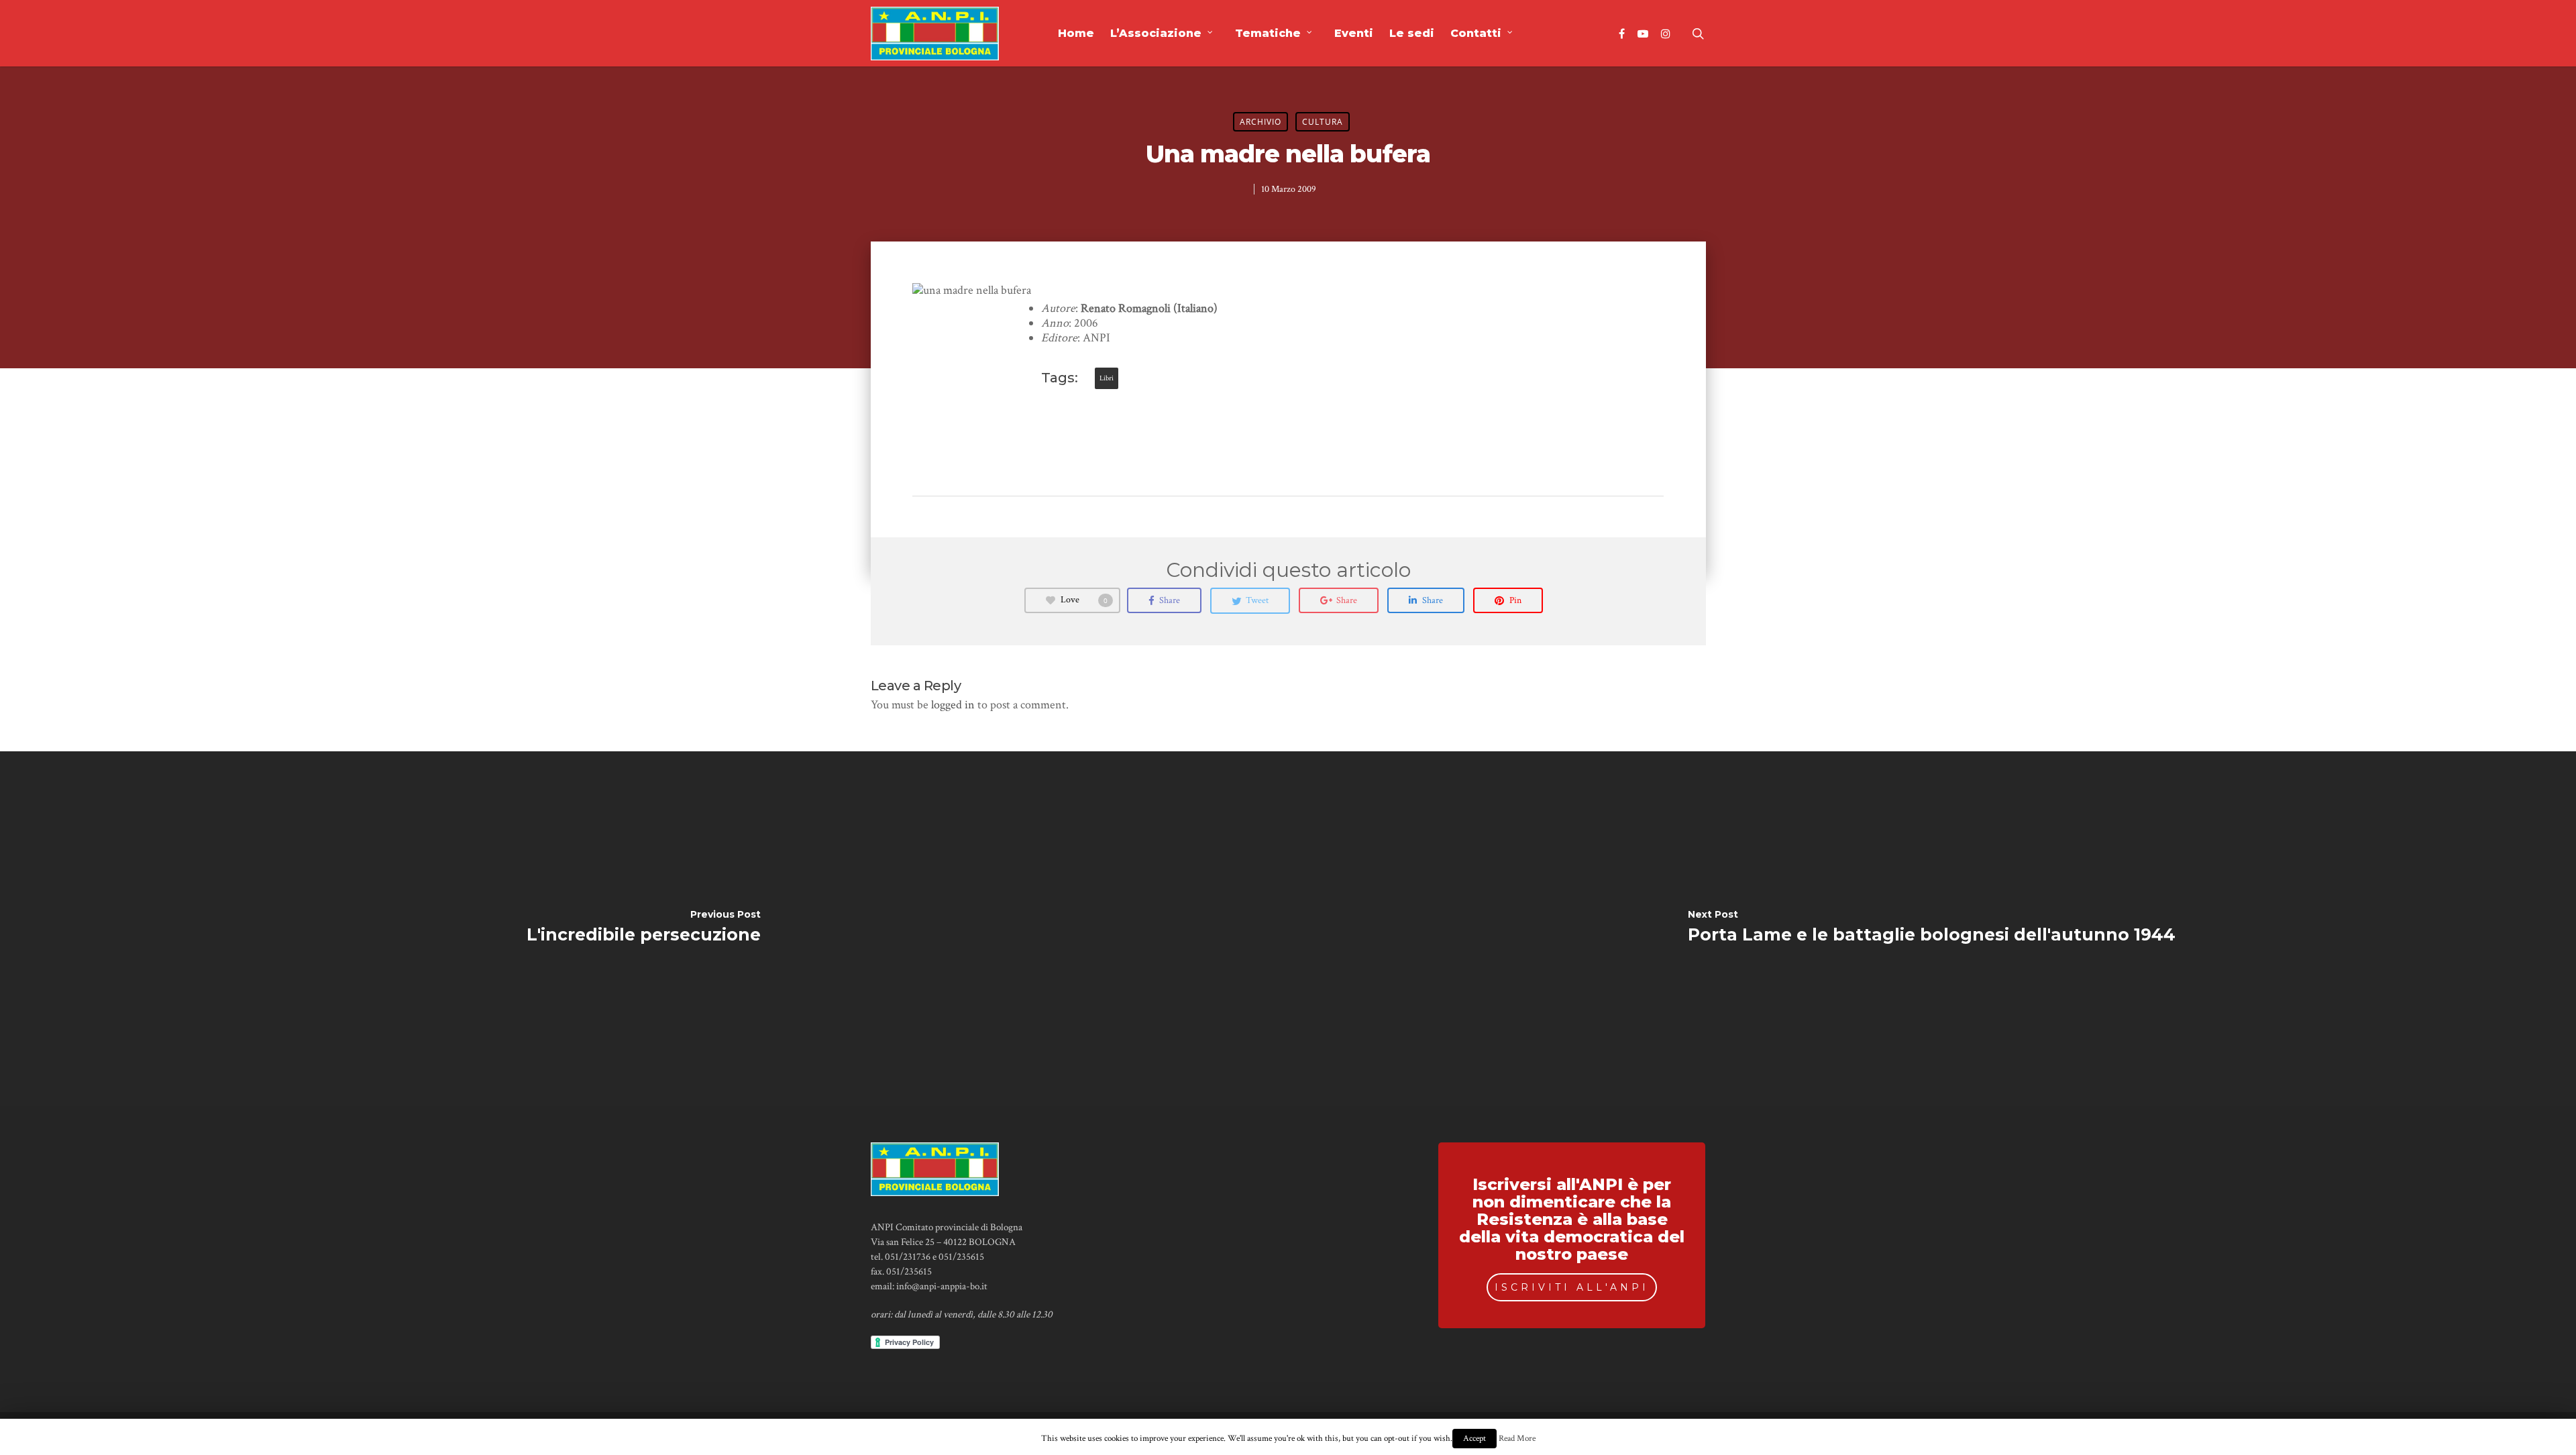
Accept (1474, 1439)
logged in (953, 705)
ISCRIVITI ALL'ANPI (1572, 1287)
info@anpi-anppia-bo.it (942, 1286)
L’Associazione (1156, 33)
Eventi (1354, 33)
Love (1084, 600)
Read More (1517, 1438)
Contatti (1476, 33)
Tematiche (1268, 33)
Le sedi (1412, 33)
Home (1076, 33)
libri (1107, 378)
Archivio (1260, 122)
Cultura (1323, 122)
